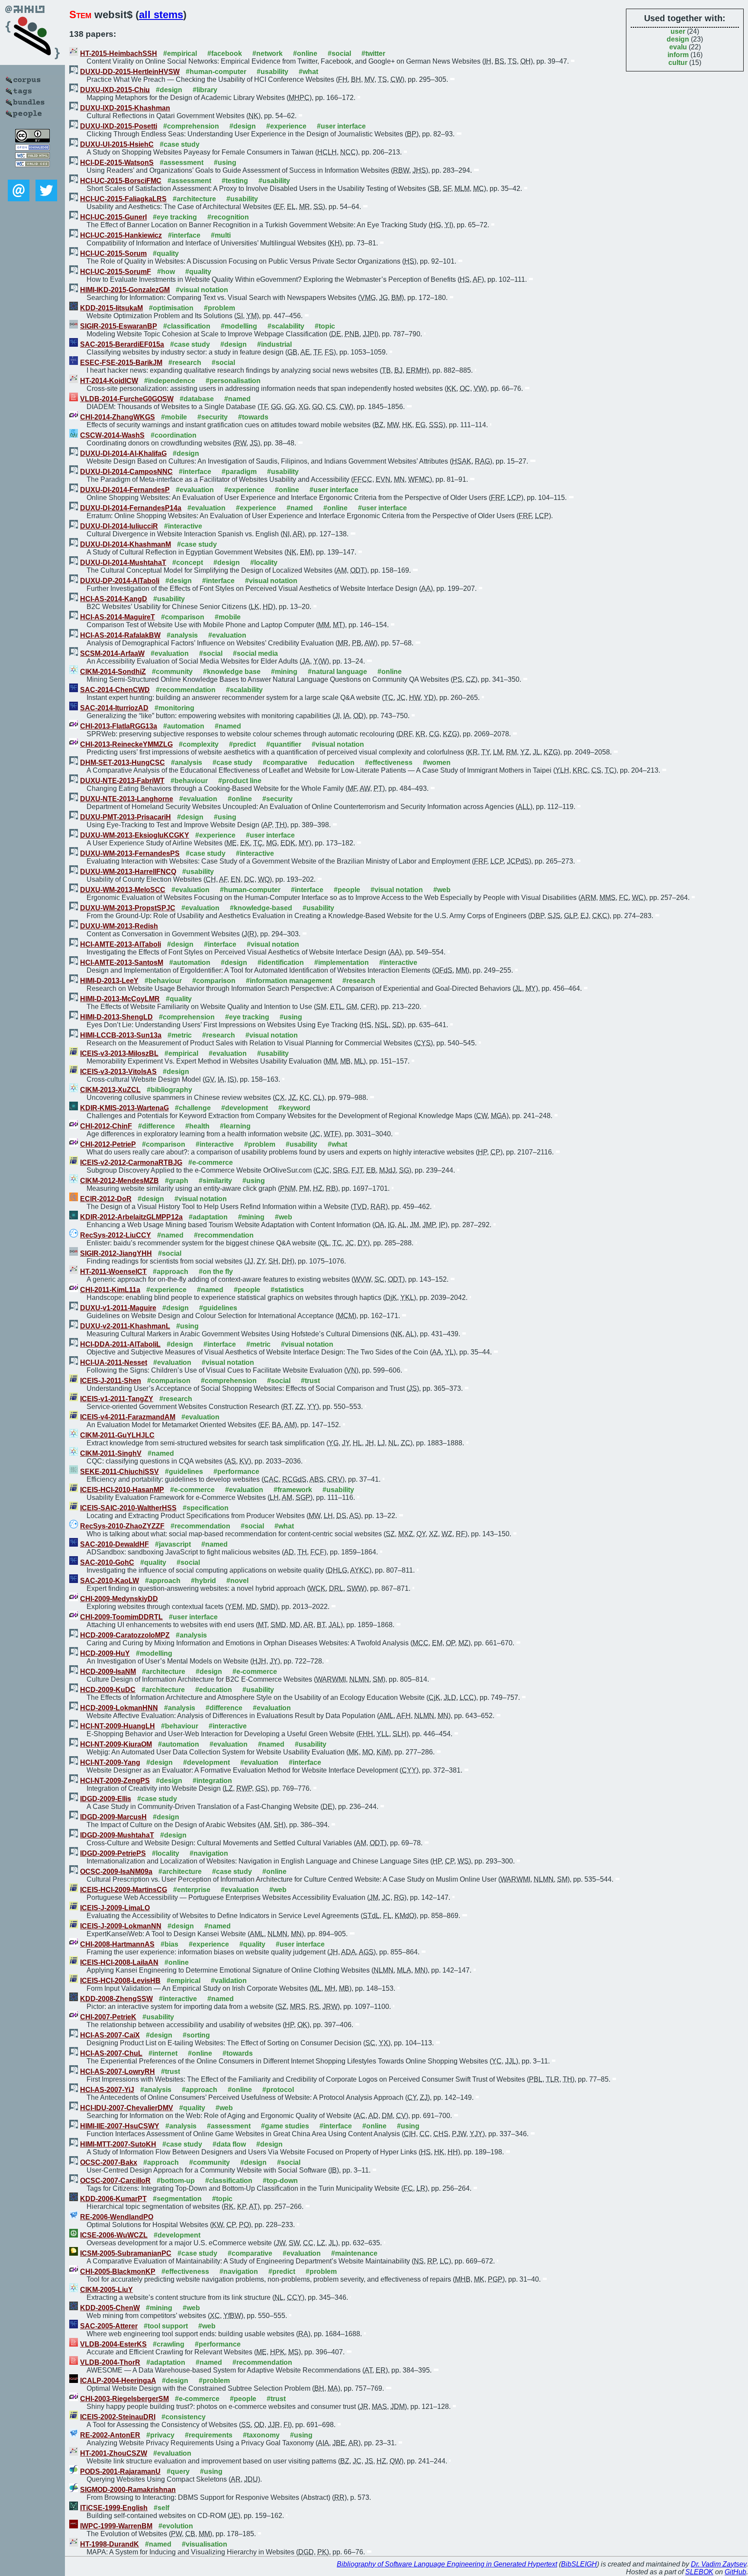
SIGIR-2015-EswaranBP (119, 326)
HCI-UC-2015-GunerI (113, 217)
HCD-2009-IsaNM (108, 1672)
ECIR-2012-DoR (106, 1199)
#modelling (239, 326)
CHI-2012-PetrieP (108, 1144)
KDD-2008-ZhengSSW (116, 1999)
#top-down (280, 2181)
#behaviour (189, 781)
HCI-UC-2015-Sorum (113, 253)
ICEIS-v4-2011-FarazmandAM (128, 1417)
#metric (180, 1035)
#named (237, 399)
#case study (180, 144)
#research (185, 363)
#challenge (193, 1108)
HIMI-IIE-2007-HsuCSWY (120, 2126)
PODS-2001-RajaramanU (120, 2471)
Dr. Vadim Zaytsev (719, 2564)
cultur (678, 63)
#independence (170, 381)
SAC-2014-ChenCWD (115, 690)
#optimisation (171, 308)
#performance (236, 1472)
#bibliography (169, 1090)
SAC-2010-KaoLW (110, 1581)
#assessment (182, 163)
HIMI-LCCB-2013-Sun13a (121, 1035)
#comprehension (191, 126)
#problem (219, 308)
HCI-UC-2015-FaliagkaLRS (123, 199)
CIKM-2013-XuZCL (110, 1090)
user (678, 31)
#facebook (225, 53)
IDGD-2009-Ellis (106, 1799)
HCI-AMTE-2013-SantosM (122, 962)
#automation (184, 726)
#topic (325, 326)
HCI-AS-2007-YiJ (107, 2090)
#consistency (184, 2417)
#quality (166, 253)
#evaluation (195, 490)
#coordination (174, 435)
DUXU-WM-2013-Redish (119, 926)
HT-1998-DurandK (110, 2544)
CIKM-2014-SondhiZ (113, 672)
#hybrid (203, 1581)
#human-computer (216, 72)
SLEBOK (699, 2572)
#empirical (180, 53)
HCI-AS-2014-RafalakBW (120, 635)
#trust (310, 1381)
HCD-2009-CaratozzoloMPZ (125, 1635)
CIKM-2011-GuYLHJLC (117, 1435)
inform (678, 55)
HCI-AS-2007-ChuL (111, 2053)
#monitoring (174, 708)
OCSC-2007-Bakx (109, 2162)
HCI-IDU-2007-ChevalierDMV (127, 2108)
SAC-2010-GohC (107, 1562)
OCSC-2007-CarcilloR (115, 2181)
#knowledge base (232, 672)
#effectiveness (389, 762)
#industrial (274, 344)
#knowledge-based (261, 908)
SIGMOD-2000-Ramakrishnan (128, 2490)
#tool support (166, 2326)
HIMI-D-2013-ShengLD (116, 1017)
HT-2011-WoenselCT (113, 1272)
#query (178, 2471)
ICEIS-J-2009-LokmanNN (121, 1926)
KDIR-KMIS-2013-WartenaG (124, 1108)
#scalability (286, 326)
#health (197, 1126)
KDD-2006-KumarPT (113, 2199)
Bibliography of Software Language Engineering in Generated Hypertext (447, 2564)
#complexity (199, 744)
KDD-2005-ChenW (110, 2308)
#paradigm (239, 472)
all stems (161, 15)
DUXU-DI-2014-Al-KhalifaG (123, 453)
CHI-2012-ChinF (106, 1126)
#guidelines (218, 1308)
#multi (221, 235)
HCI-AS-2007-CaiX (110, 2035)
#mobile (174, 417)
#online (305, 53)
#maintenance (354, 2253)
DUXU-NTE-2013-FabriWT (122, 781)
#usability (272, 72)
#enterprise (192, 1890)
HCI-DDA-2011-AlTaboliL (120, 1344)
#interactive (183, 526)
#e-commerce (211, 1162)
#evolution (176, 2526)
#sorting (196, 2035)
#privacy (160, 2435)
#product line (240, 781)
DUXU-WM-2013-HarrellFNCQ (128, 872)
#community (172, 672)
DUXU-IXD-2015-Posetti (119, 126)
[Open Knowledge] (32, 148)
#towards (253, 417)
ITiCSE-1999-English (114, 2508)
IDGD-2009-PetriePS (113, 1853)
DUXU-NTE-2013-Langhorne (127, 799)
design (678, 39)
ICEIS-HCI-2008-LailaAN (119, 1962)
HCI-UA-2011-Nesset (114, 1362)
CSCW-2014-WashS (112, 435)
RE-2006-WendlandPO (117, 2217)
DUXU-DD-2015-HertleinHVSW (130, 72)
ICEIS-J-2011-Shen (111, 1381)
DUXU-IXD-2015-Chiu (115, 90)
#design (169, 90)
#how (166, 272)
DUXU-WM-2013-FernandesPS (130, 853)
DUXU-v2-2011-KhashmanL (125, 1326)
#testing (235, 181)
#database (197, 399)
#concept (188, 563)
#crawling (169, 2344)
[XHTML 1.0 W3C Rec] (32, 156)
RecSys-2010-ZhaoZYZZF (122, 1526)
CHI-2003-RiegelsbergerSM (124, 2399)
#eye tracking (175, 217)
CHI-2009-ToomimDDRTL (121, 1617)
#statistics (287, 1290)
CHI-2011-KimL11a (110, 1290)
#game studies (285, 2126)
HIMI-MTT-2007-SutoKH (118, 2144)
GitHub (735, 2572)
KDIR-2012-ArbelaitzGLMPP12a (131, 1217)
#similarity (215, 1181)
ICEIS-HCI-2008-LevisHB (120, 1981)
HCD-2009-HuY (105, 1653)
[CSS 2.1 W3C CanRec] (32, 173)
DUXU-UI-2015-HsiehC (117, 144)
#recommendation (186, 690)
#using (225, 163)
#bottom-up (176, 2181)
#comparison (183, 617)
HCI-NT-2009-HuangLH (118, 1726)
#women (437, 762)
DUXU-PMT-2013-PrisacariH (126, 817)
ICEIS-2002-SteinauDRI (118, 2417)
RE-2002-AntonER (110, 2435)
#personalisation (233, 381)
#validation (229, 1981)
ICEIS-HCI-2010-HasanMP (122, 1490)
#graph (177, 1181)
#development (245, 1108)
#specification (206, 1508)
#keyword (294, 1108)
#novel (237, 1581)
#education (336, 762)
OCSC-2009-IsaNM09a (116, 1872)
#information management (289, 981)
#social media (255, 653)
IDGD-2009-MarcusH (113, 1817)
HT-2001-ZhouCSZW (114, 2453)
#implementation (342, 962)
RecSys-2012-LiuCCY (116, 1235)
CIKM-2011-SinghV (111, 1453)
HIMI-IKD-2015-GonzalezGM (125, 290)
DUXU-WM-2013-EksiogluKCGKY (135, 835)
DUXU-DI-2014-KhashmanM (126, 544)
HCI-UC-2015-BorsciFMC (121, 181)
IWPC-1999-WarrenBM (116, 2526)
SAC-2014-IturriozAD (114, 708)
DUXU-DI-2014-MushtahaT (123, 563)
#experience (286, 126)
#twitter (373, 53)
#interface (184, 235)
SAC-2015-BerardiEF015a (122, 344)
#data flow (229, 2144)
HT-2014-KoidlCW (109, 381)
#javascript (173, 1544)
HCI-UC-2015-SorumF (116, 272)
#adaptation (208, 1217)
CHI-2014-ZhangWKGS (118, 417)
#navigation (209, 1853)
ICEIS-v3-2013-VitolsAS (118, 1072)
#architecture (194, 199)
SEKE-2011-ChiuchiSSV (119, 1472)
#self (161, 2508)
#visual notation (202, 290)
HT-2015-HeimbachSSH (119, 53)
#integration (212, 1781)
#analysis (182, 635)
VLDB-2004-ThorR (110, 2362)
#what (308, 72)
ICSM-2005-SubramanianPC (126, 2253)
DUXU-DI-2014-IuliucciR (119, 526)
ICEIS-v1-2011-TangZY (117, 1399)
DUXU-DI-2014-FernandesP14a (131, 508)
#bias (169, 1944)
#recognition (228, 217)
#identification (281, 962)
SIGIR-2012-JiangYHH (116, 1253)
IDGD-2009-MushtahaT (117, 1835)
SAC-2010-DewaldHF (114, 1544)
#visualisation (205, 2544)
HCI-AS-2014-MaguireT (118, 617)
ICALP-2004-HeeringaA (118, 2381)
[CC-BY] (32, 140)
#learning (235, 1126)
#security (213, 417)
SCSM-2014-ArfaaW (112, 653)
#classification (187, 326)
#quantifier (284, 744)
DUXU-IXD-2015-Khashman (125, 108)
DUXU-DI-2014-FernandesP (125, 490)
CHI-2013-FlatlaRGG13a (119, 726)
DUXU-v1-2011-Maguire (118, 1308)
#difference (156, 1126)
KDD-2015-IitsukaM (111, 308)
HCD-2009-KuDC (108, 1690)
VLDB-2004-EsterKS (113, 2344)
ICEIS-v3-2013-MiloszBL (119, 1053)
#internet (163, 2053)
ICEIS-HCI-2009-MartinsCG (124, 1890)
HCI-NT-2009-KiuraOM (116, 1744)
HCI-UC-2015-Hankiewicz (121, 235)
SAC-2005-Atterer (109, 2326)
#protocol (278, 2090)
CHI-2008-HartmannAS (117, 1944)
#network (268, 53)
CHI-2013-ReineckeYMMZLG (126, 744)
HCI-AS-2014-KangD (114, 599)
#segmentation (177, 2199)
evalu (678, 47)
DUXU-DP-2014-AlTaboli (120, 581)
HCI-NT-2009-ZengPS (115, 1781)
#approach (171, 1272)
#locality (264, 563)
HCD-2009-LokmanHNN (119, 1708)
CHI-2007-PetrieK (108, 2017)
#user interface (341, 126)
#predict (242, 744)
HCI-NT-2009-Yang (110, 1762)
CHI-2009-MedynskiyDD (119, 1599)
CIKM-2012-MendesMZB (119, 1181)
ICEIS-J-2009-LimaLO (115, 1908)
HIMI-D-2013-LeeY (109, 981)
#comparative (285, 762)
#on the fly (216, 1272)
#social (339, 53)
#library (205, 90)
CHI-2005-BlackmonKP (118, 2271)
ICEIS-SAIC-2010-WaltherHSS (128, 1508)
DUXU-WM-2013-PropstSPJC (128, 908)
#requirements (209, 2435)
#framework (293, 1490)
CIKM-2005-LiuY (106, 2290)
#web (442, 890)
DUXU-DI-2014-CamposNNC (126, 472)
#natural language (337, 672)
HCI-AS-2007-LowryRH (118, 2071)
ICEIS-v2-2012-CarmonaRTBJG (131, 1162)
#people (347, 890)
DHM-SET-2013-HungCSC (123, 762)
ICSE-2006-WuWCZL (114, 2235)
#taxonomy (261, 2435)
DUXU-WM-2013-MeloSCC (123, 890)
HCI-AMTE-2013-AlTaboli (121, 944)
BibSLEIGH (579, 2564)
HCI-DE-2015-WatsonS (117, 163)
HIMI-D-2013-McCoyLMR (120, 999)
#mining (284, 672)
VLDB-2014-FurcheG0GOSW (127, 399)
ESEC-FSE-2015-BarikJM (121, 363)
